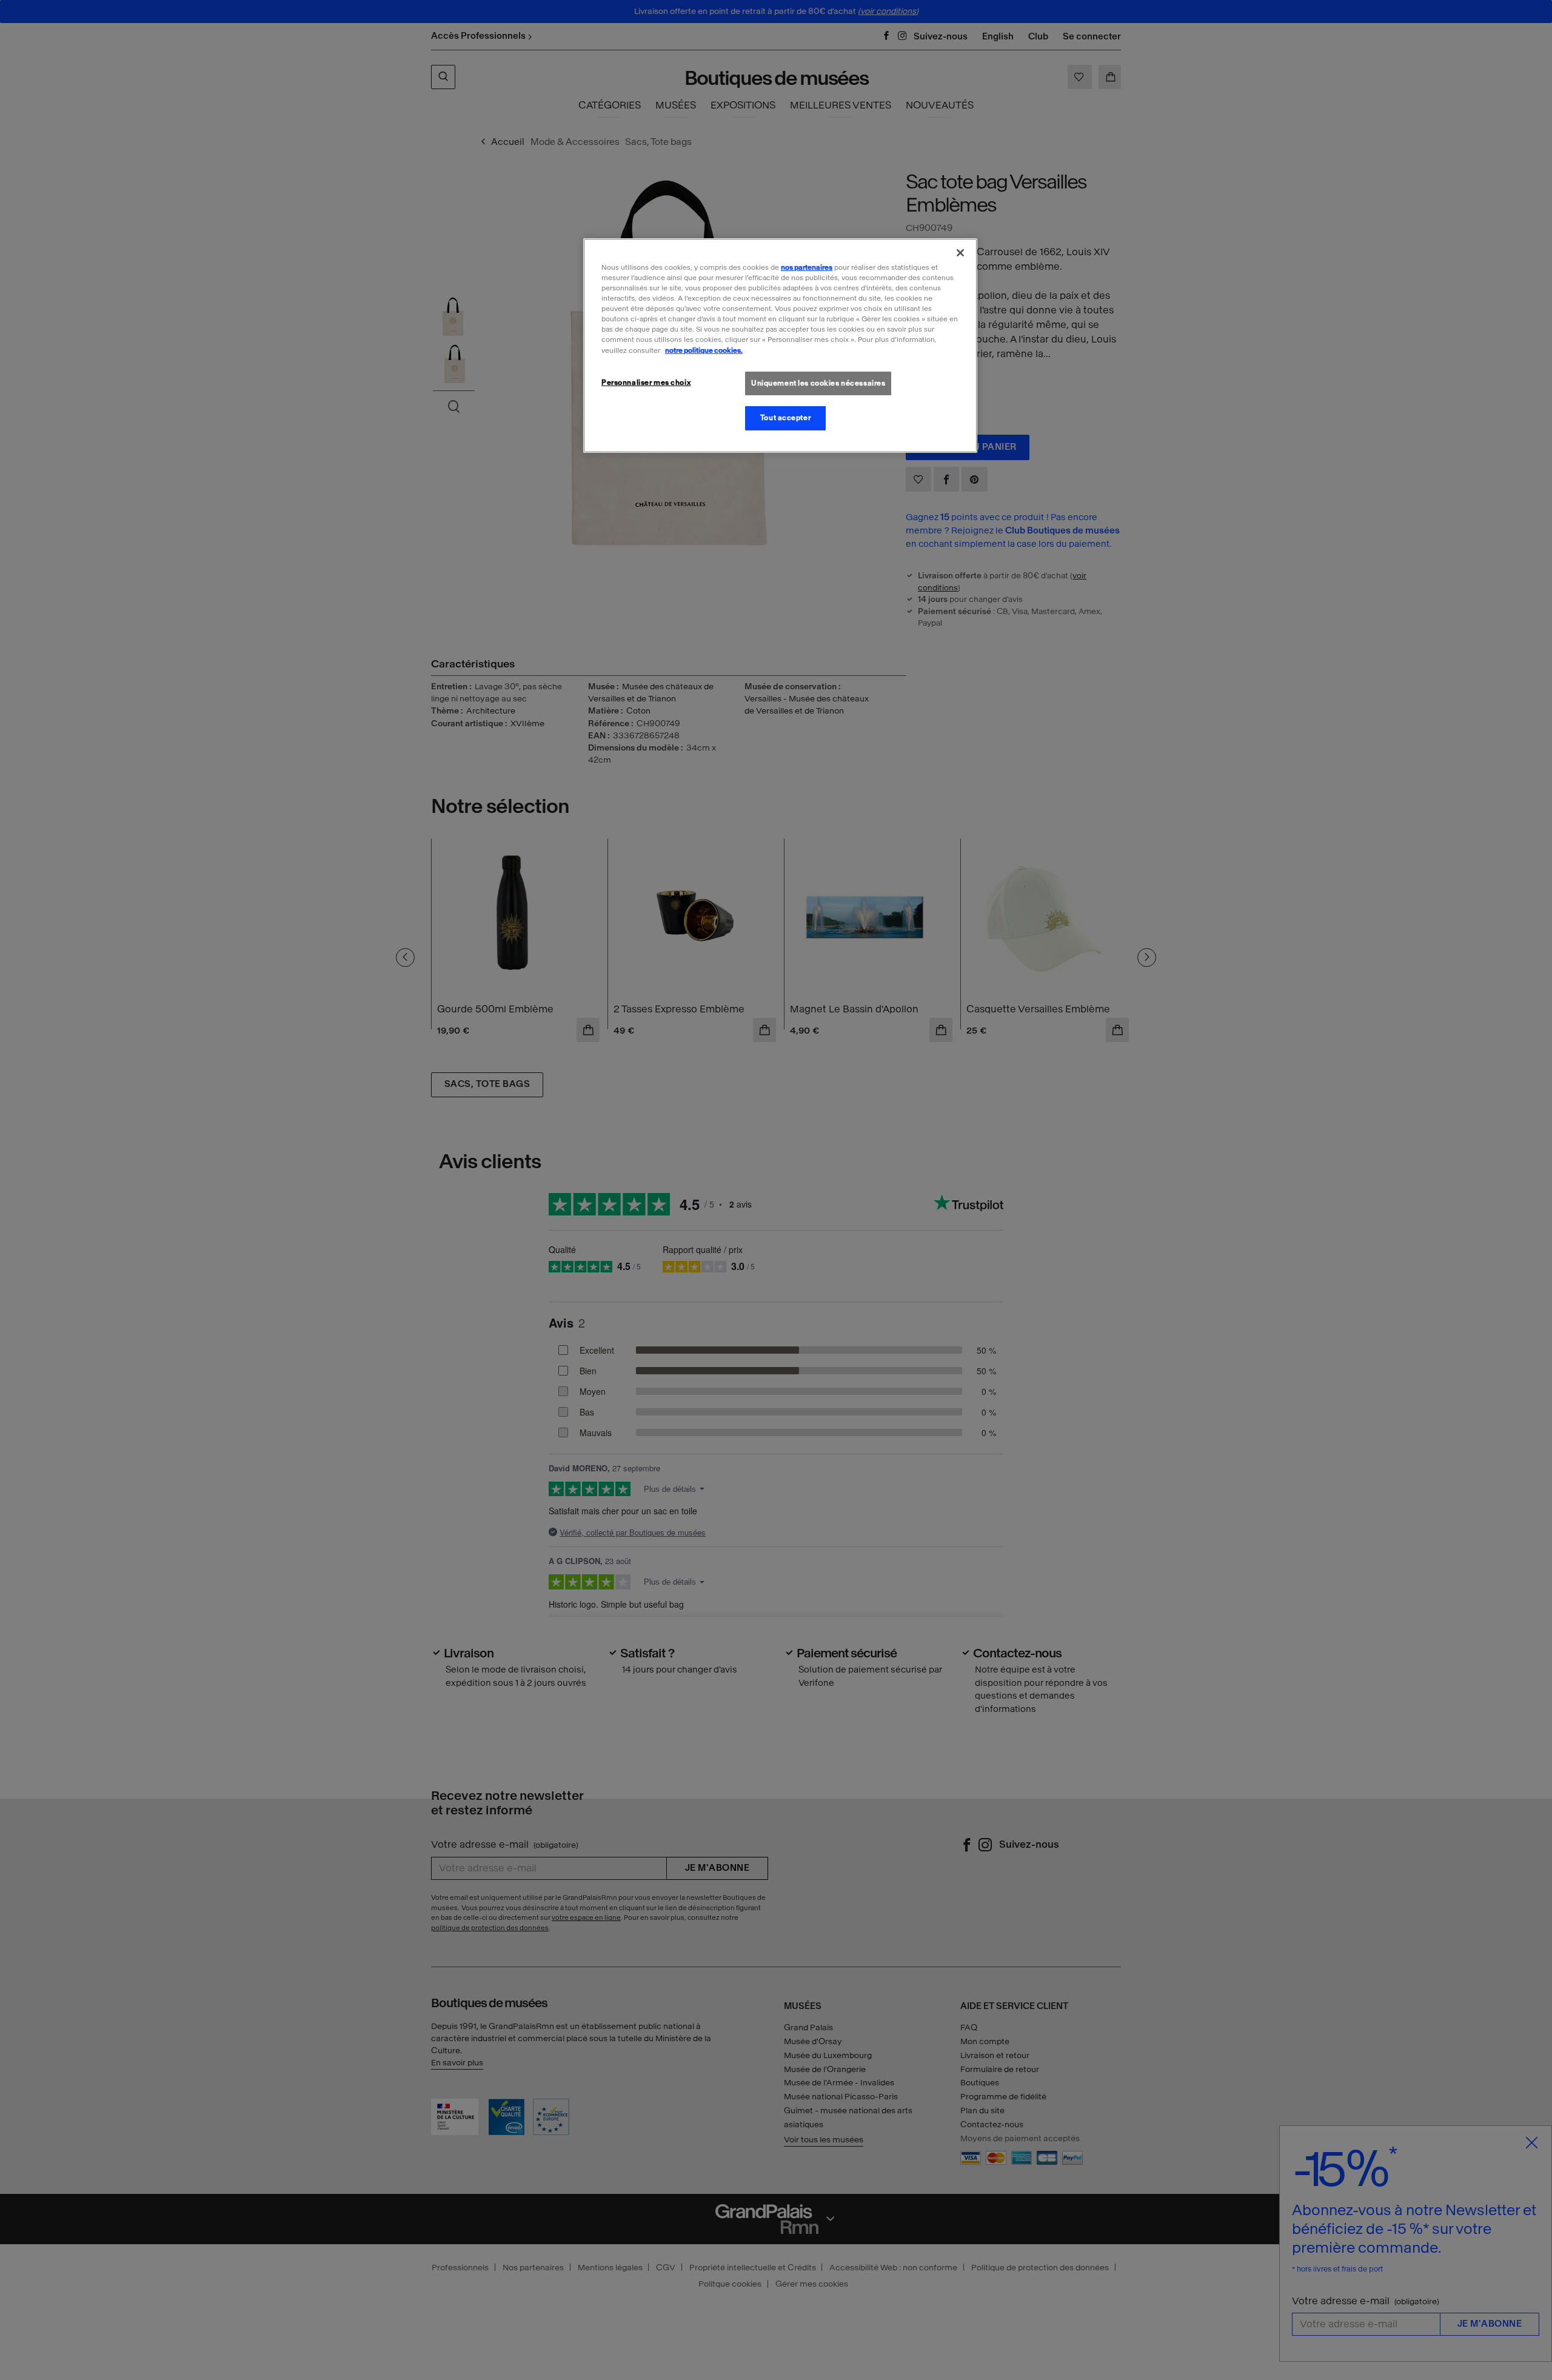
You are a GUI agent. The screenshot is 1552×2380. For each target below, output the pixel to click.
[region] (780, 346)
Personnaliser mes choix (646, 382)
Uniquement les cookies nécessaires (818, 383)
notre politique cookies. (704, 350)
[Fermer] (960, 253)
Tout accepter (785, 418)
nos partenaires (807, 267)
